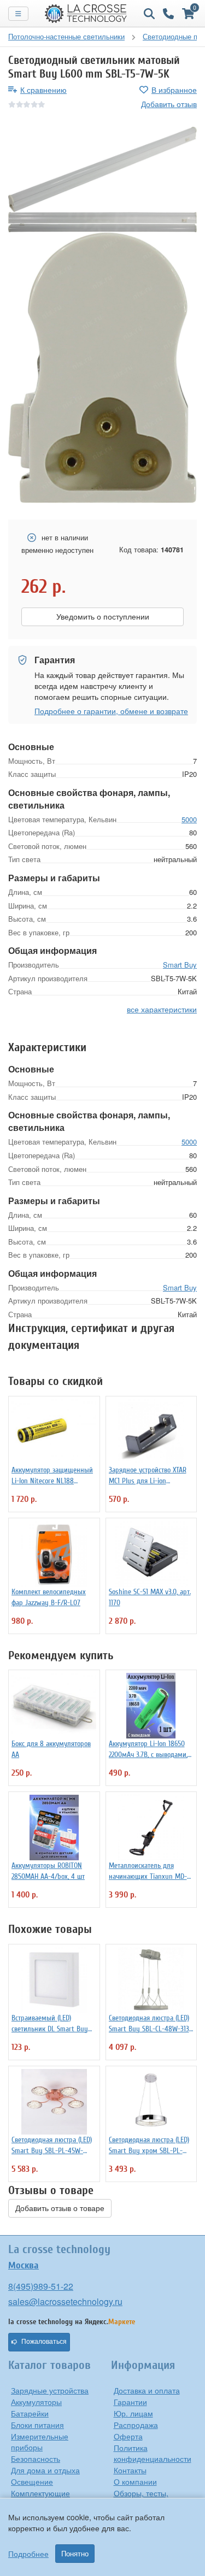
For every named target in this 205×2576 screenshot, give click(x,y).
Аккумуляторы (36, 2402)
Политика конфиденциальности (153, 2453)
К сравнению (43, 90)
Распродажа (136, 2425)
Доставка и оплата (147, 2390)
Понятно (75, 2554)
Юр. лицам (133, 2413)
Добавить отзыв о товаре (60, 2208)
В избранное (174, 90)
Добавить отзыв (169, 104)
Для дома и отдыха (45, 2470)
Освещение (32, 2481)
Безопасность (36, 2459)
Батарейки (30, 2413)
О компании (135, 2481)
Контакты (130, 2470)
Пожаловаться (44, 2342)
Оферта (128, 2436)
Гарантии (130, 2402)
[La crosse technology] (86, 14)
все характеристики (162, 1009)
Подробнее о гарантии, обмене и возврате (111, 711)
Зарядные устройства (50, 2390)
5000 (189, 819)
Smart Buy (180, 965)
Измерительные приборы (40, 2442)
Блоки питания (37, 2425)
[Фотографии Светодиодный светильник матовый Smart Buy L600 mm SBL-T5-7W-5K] (102, 169)
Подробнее (28, 2554)
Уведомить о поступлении (103, 617)
